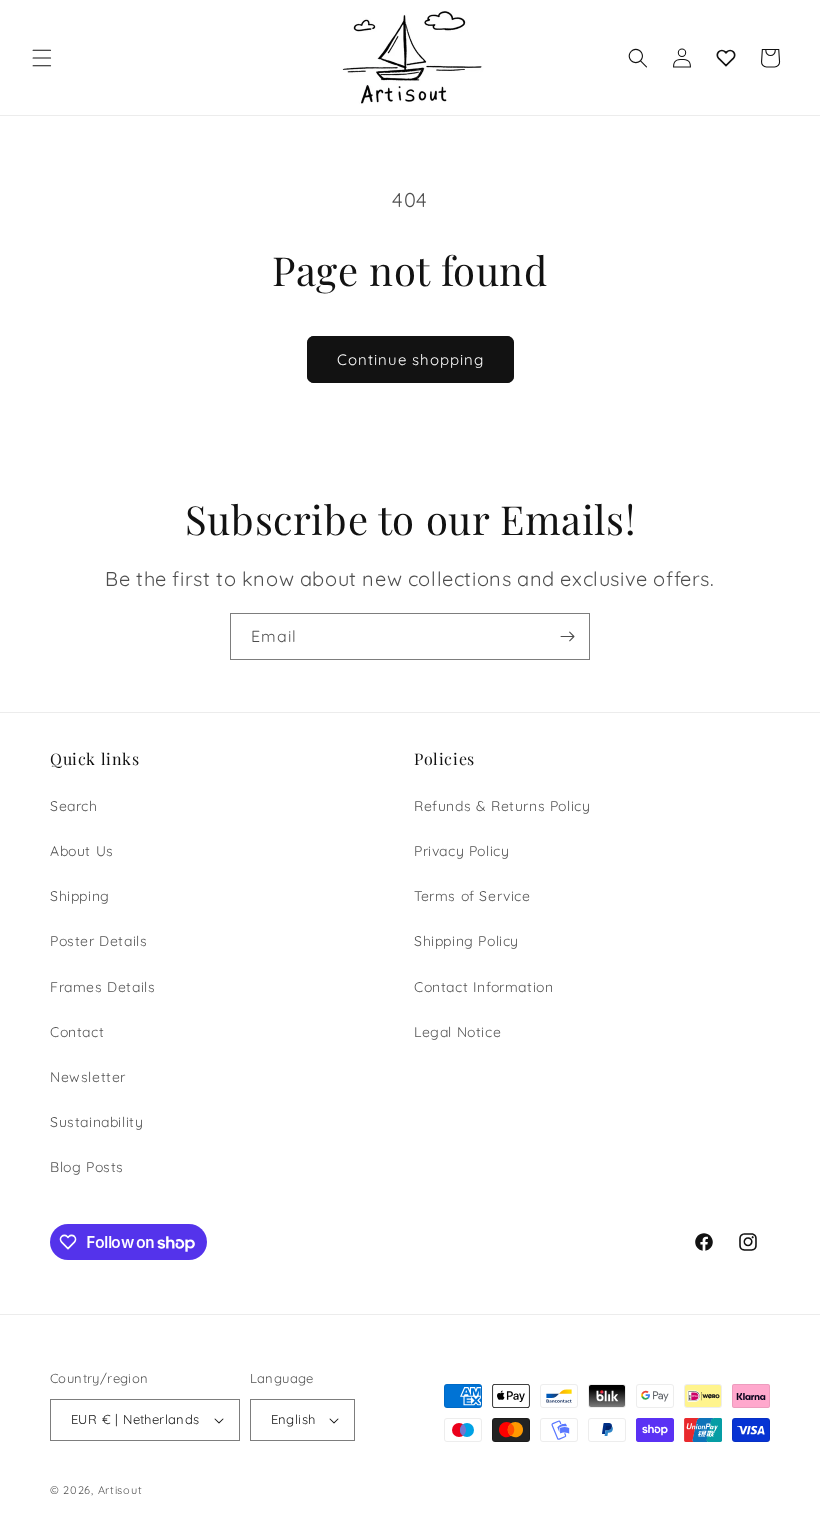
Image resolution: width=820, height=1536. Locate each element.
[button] (42, 58)
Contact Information (483, 987)
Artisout (120, 1490)
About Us (82, 851)
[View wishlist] (726, 58)
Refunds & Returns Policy (502, 806)
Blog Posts (87, 1167)
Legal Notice (457, 1032)
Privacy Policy (461, 851)
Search (74, 806)
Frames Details (102, 987)
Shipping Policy (466, 941)
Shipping (80, 896)
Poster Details (98, 941)
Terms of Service (472, 896)
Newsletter (88, 1077)
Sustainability (96, 1122)
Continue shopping (410, 359)
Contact (77, 1032)
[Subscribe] (567, 636)
